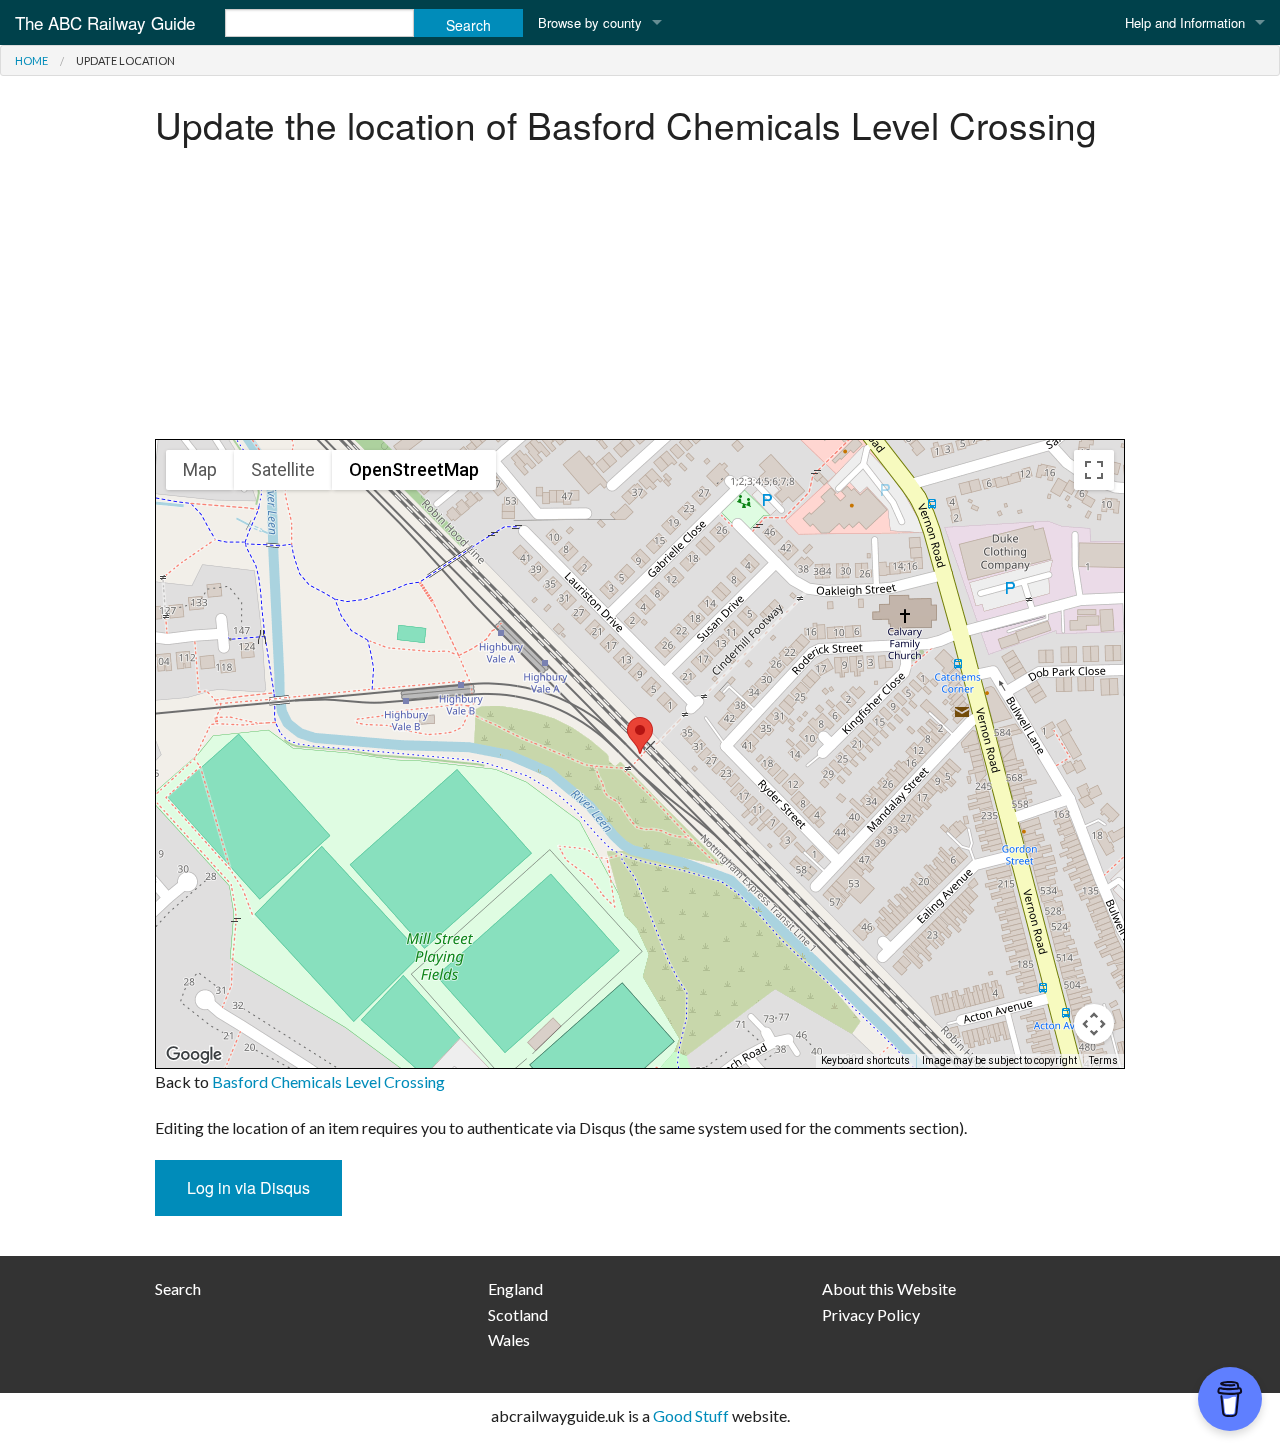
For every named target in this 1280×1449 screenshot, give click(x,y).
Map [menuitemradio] (200, 469)
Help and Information (1185, 22)
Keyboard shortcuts (865, 1060)
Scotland (518, 1314)
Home (31, 60)
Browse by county (590, 22)
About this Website (889, 1288)
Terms (1103, 1060)
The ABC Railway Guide (105, 22)
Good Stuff (691, 1415)
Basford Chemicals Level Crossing (328, 1081)
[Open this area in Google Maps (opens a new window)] (194, 1055)
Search (178, 1288)
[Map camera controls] (1094, 1024)
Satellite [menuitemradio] (283, 469)
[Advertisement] (640, 299)
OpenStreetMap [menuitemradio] (414, 469)
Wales (509, 1339)
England (515, 1288)
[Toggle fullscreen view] (1094, 470)
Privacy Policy (871, 1314)
